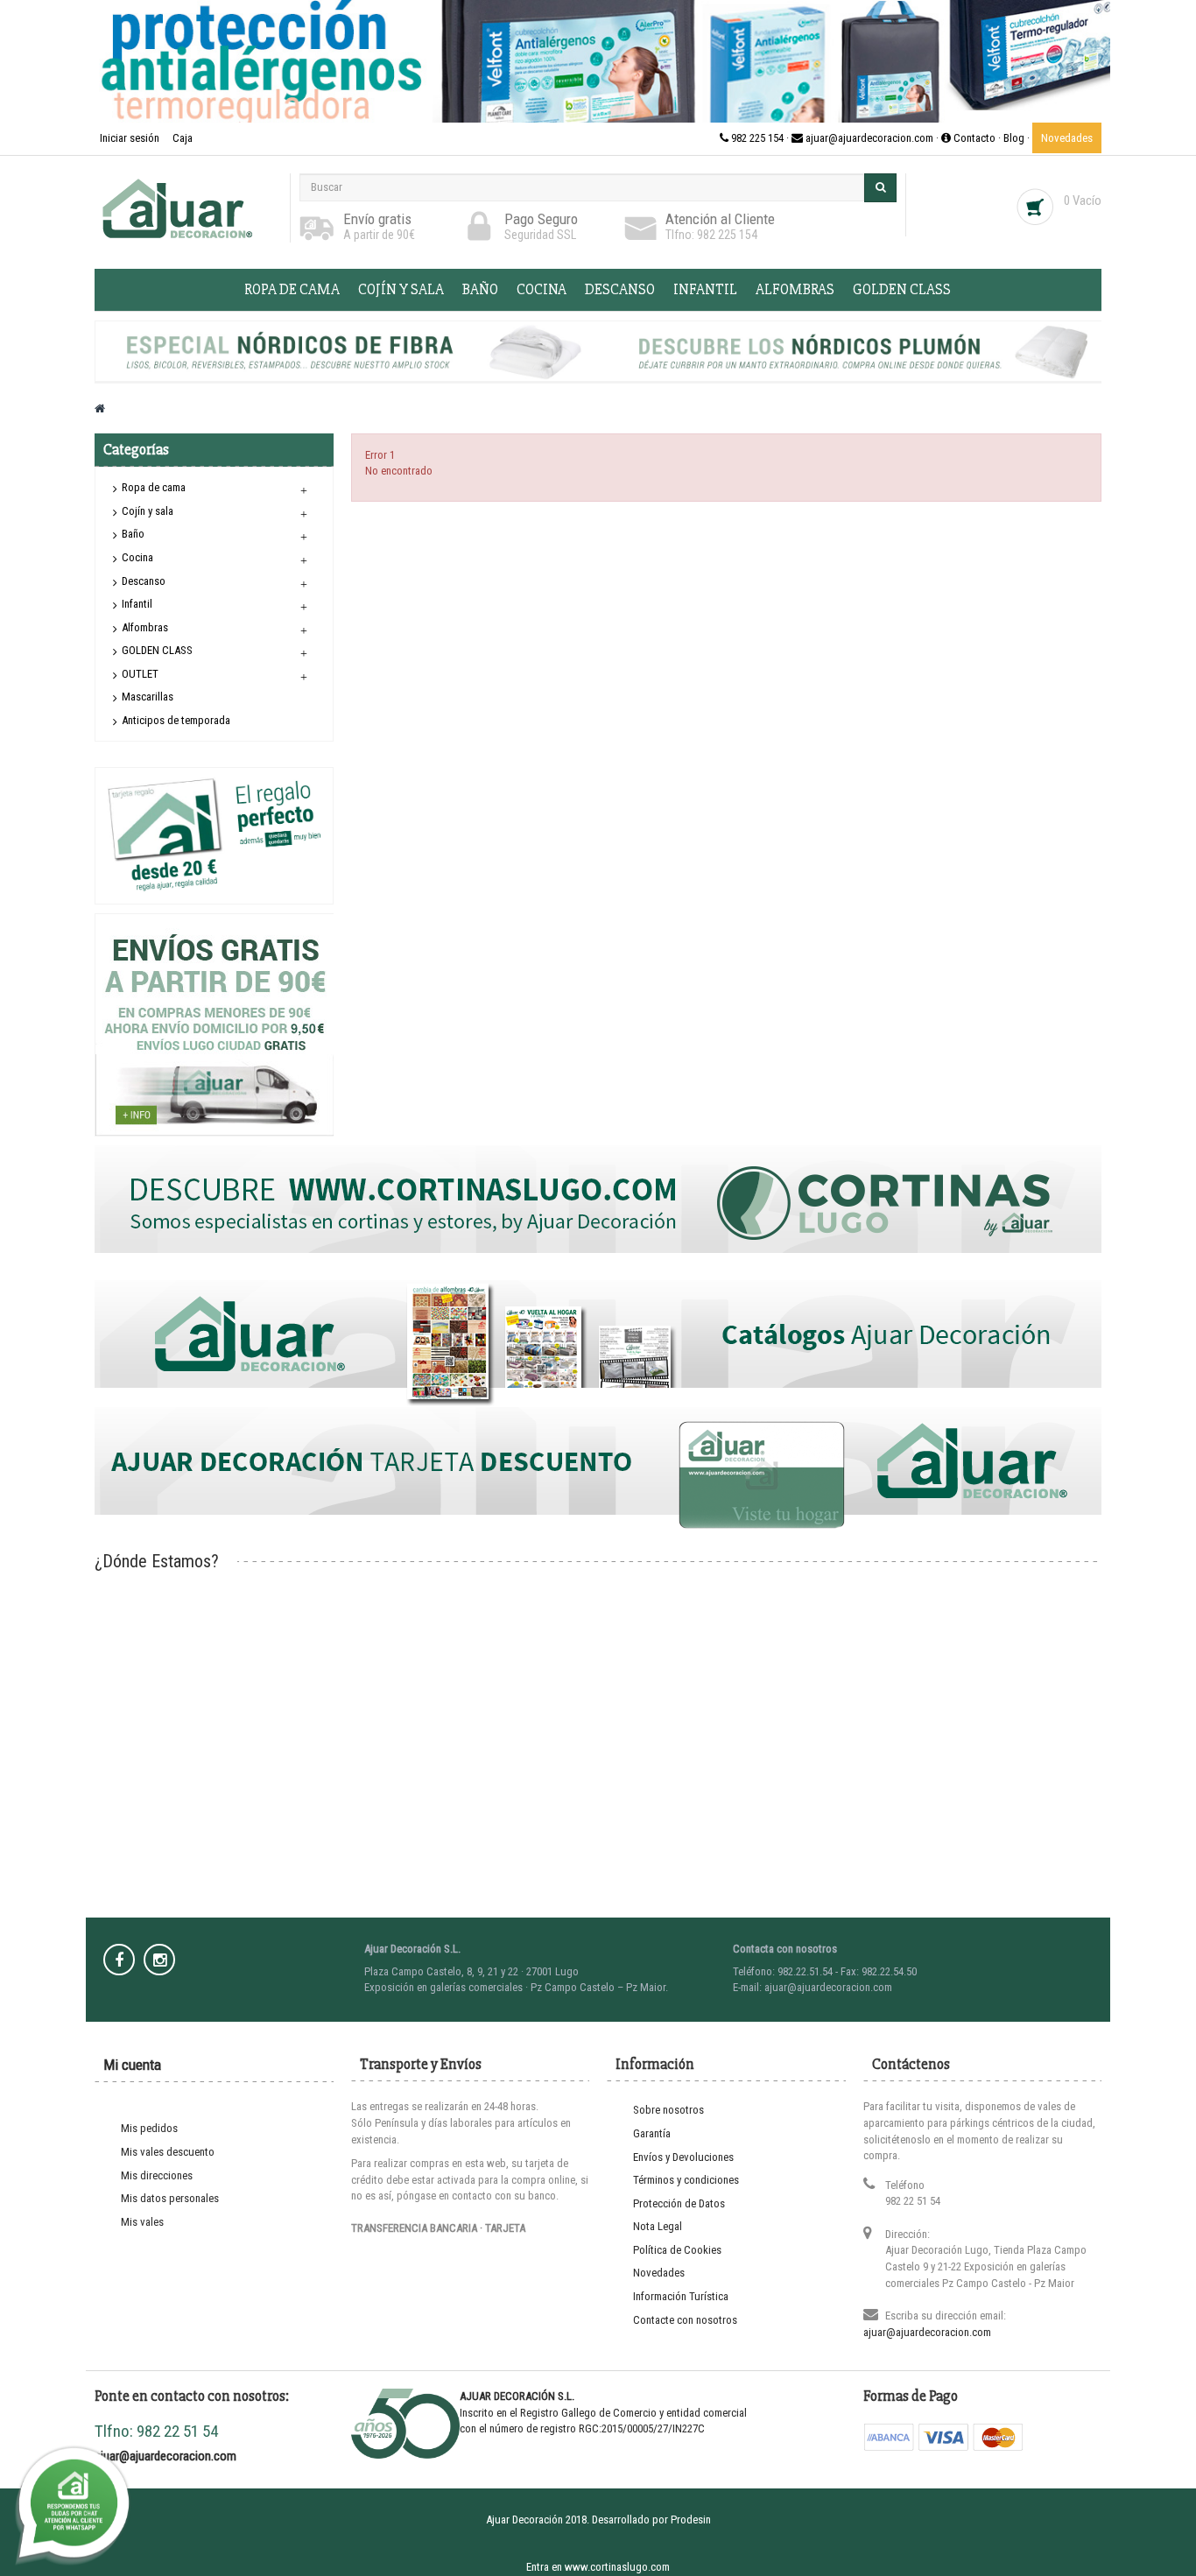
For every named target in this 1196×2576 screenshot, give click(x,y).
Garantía (652, 2133)
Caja (183, 138)
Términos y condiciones (686, 2180)
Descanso (620, 289)
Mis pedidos (149, 2128)
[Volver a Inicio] (100, 408)
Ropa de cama (292, 289)
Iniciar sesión (131, 138)
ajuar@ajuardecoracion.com (927, 2332)
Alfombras (795, 289)
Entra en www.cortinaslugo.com (598, 2567)
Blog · (1018, 138)
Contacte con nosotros (685, 2320)
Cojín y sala (401, 289)
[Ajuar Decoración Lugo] (188, 208)
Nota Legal (658, 2226)
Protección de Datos (679, 2203)
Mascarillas (148, 697)
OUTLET (140, 674)
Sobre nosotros (668, 2110)
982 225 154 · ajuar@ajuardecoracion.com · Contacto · (866, 138)
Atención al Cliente (720, 219)
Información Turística (681, 2296)
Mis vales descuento (168, 2152)
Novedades (1067, 138)
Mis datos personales (170, 2198)
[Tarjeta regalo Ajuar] (214, 835)
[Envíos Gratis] (215, 1024)
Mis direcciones (157, 2175)
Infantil (705, 289)
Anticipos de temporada (176, 720)
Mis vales (142, 2222)
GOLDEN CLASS (902, 289)
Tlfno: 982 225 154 (711, 235)
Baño (480, 289)
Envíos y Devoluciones (683, 2157)
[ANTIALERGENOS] (598, 61)
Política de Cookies (677, 2250)
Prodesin (691, 2520)
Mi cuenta (132, 2065)
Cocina (542, 289)
